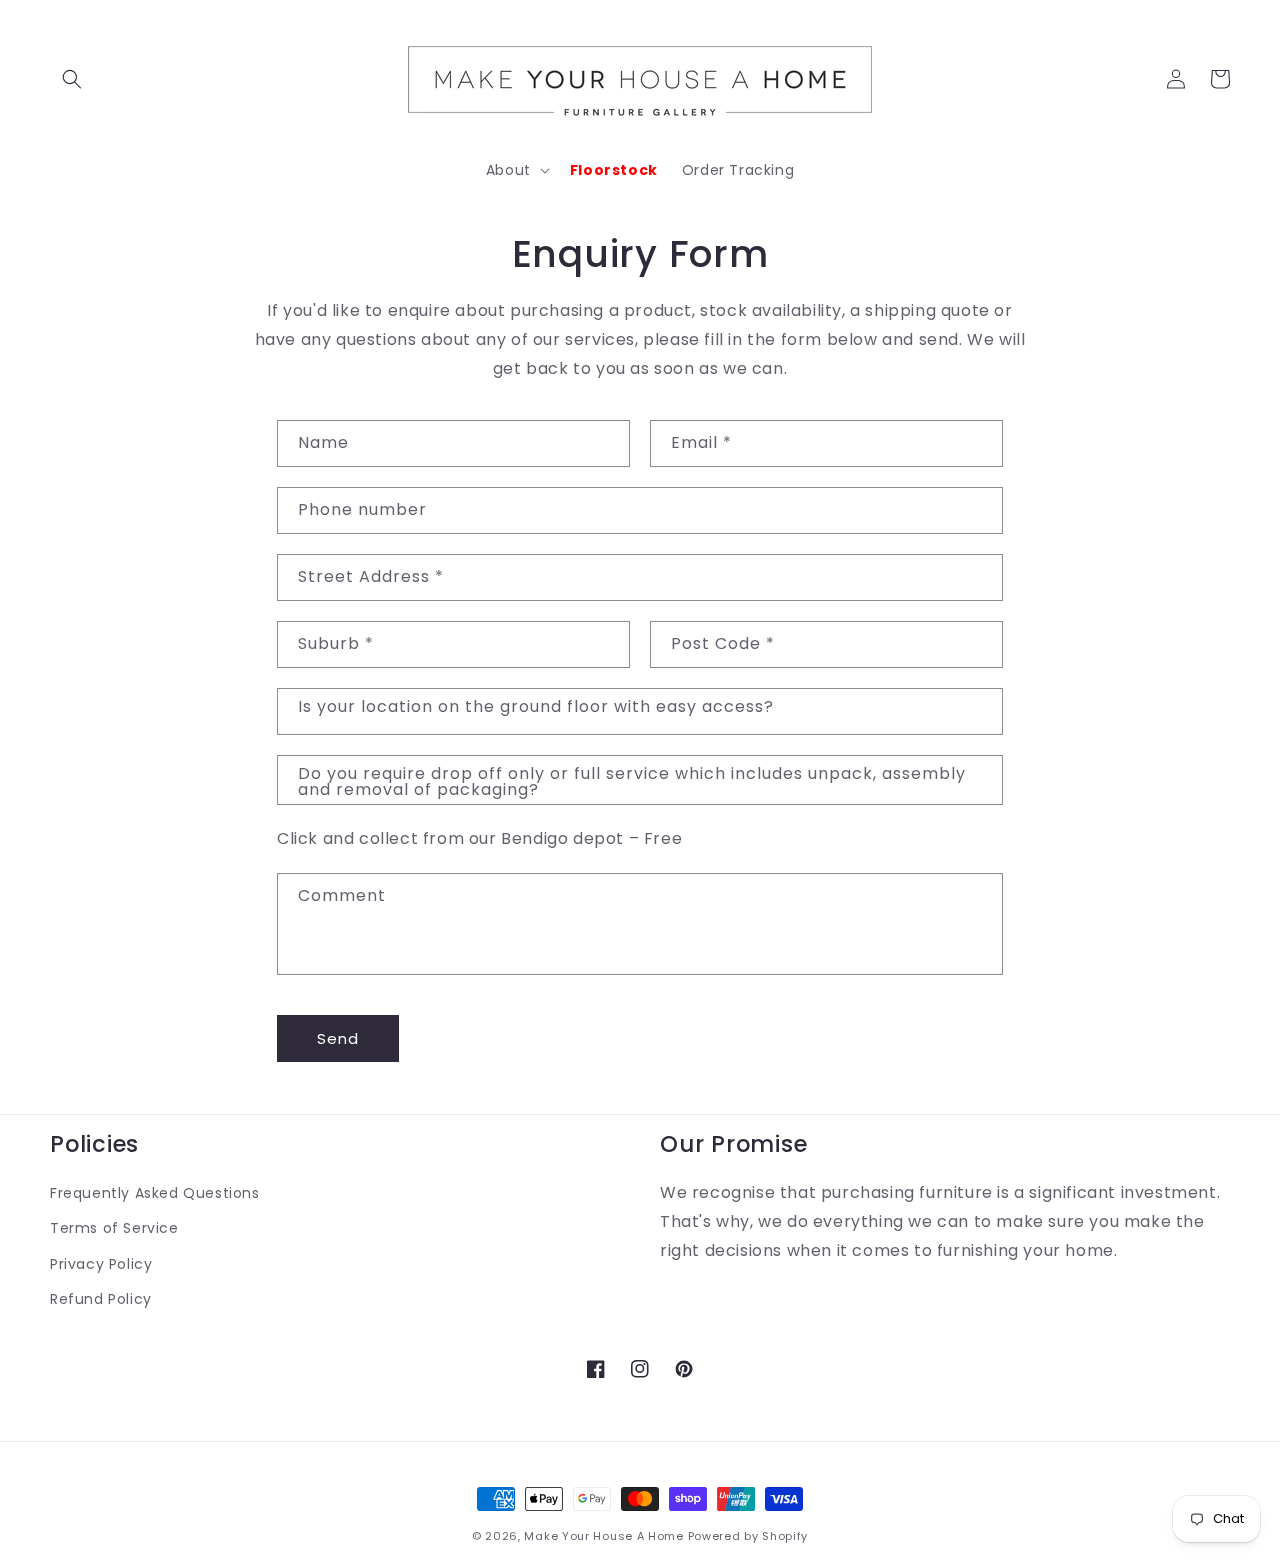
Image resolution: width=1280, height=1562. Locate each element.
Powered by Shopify (748, 1536)
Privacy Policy (101, 1264)
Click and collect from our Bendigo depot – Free (479, 838)
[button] (72, 79)
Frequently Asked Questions (155, 1193)
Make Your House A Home (603, 1536)
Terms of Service (114, 1228)
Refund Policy (101, 1299)
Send (338, 1038)
